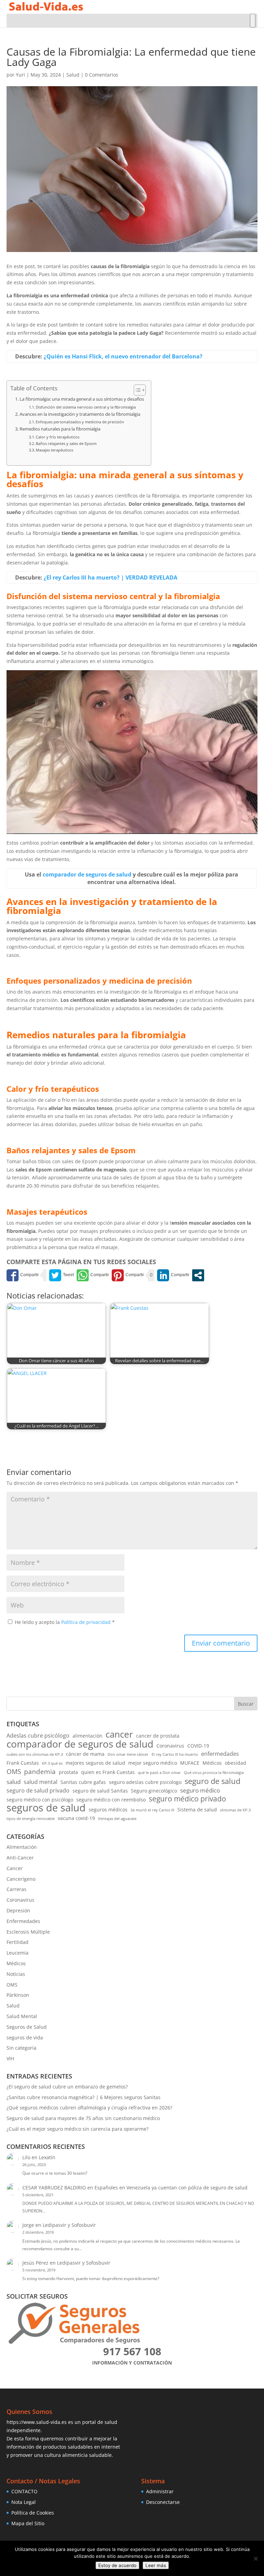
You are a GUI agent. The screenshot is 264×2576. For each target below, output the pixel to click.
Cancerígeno (21, 1879)
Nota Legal (24, 2502)
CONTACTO (24, 2491)
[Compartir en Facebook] (23, 1275)
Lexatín (47, 2157)
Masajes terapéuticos (54, 450)
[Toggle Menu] (253, 21)
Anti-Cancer (20, 1858)
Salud (73, 75)
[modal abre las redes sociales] (198, 1275)
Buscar (246, 1704)
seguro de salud (212, 1781)
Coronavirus (170, 1746)
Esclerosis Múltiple (28, 1932)
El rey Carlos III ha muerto (175, 1754)
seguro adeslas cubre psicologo (145, 1782)
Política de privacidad (87, 1622)
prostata (68, 1772)
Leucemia (18, 1953)
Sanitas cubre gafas (83, 1782)
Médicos (212, 1763)
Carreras (16, 1889)
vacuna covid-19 (76, 1818)
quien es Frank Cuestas (108, 1772)
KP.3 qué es (52, 1763)
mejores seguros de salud (95, 1763)
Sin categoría (21, 2048)
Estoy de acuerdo (117, 2565)
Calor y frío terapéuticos (58, 437)
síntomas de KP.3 (235, 1810)
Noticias (16, 1974)
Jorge (28, 2225)
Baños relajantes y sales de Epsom (66, 443)
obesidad (235, 1763)
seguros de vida (25, 2037)
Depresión (18, 1910)
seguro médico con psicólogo (40, 1800)
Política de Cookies (33, 2513)
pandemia (40, 1772)
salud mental (41, 1782)
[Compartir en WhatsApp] (93, 1275)
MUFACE (190, 1763)
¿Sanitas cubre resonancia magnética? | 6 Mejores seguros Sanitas (84, 2097)
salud (14, 1782)
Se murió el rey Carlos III (152, 1810)
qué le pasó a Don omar (159, 1773)
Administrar (160, 2491)
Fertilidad (18, 1942)
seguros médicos (108, 1810)
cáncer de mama (85, 1754)
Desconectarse (163, 2502)
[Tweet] (62, 1275)
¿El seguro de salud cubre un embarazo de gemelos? (67, 2087)
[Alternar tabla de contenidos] (136, 390)
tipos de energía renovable (31, 1819)
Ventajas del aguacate (117, 1819)
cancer (119, 1734)
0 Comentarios (102, 75)
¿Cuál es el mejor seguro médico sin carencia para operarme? (78, 2129)
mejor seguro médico (153, 1763)
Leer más (156, 2565)
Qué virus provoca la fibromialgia (214, 1773)
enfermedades (220, 1754)
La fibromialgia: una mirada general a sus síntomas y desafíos (82, 399)
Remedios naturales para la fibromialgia (60, 429)
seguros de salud (46, 1808)
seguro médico (200, 1790)
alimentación (87, 1736)
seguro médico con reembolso (111, 1800)
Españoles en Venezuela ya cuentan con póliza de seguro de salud (171, 2188)
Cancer (15, 1868)
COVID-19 (198, 1746)
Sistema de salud (197, 1810)
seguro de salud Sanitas (100, 1791)
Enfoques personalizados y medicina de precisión (80, 422)
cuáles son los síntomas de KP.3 (35, 1754)
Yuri (20, 75)
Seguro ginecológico (154, 1791)
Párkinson (18, 1995)
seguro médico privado (188, 1799)
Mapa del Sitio (28, 2523)
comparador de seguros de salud (80, 1744)
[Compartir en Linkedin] (173, 1275)
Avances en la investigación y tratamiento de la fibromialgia (80, 414)
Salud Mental (22, 2016)
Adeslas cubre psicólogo (38, 1736)
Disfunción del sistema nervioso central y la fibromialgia (86, 407)
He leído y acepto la (65, 1622)
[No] (255, 2558)
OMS (14, 1772)
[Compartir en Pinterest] (128, 1275)
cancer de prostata (158, 1736)
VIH (10, 2058)
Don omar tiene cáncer (128, 1754)
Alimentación (22, 1847)
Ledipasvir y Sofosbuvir (69, 2225)
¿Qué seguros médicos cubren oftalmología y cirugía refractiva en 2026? (89, 2108)
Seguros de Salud (27, 2027)
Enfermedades (23, 1921)
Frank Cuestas (23, 1763)
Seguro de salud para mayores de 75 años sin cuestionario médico (83, 2118)
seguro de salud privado (38, 1790)
